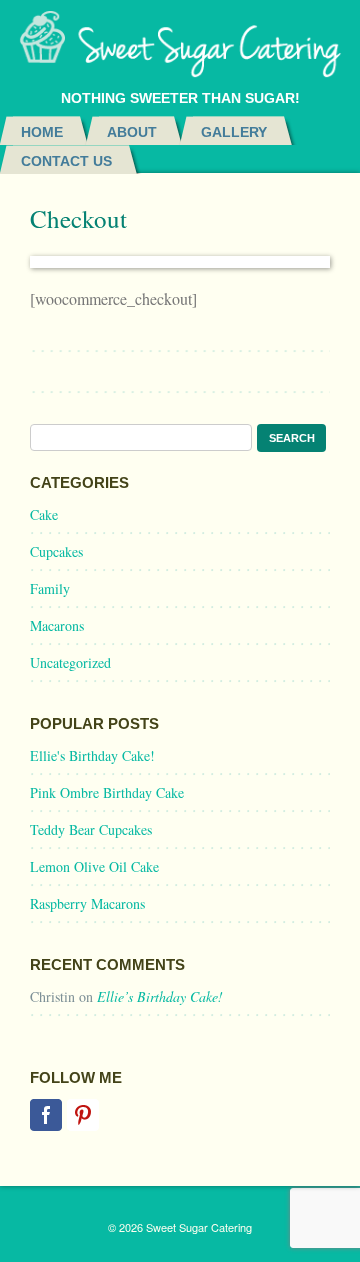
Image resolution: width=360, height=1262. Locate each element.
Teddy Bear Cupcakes (91, 829)
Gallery (234, 132)
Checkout (78, 218)
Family (50, 588)
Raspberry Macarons (87, 903)
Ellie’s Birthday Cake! (160, 996)
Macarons (57, 625)
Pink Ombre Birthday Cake (107, 792)
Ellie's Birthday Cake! (92, 755)
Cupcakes (56, 551)
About (132, 132)
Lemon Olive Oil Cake (94, 866)
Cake (44, 514)
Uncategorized (70, 662)
